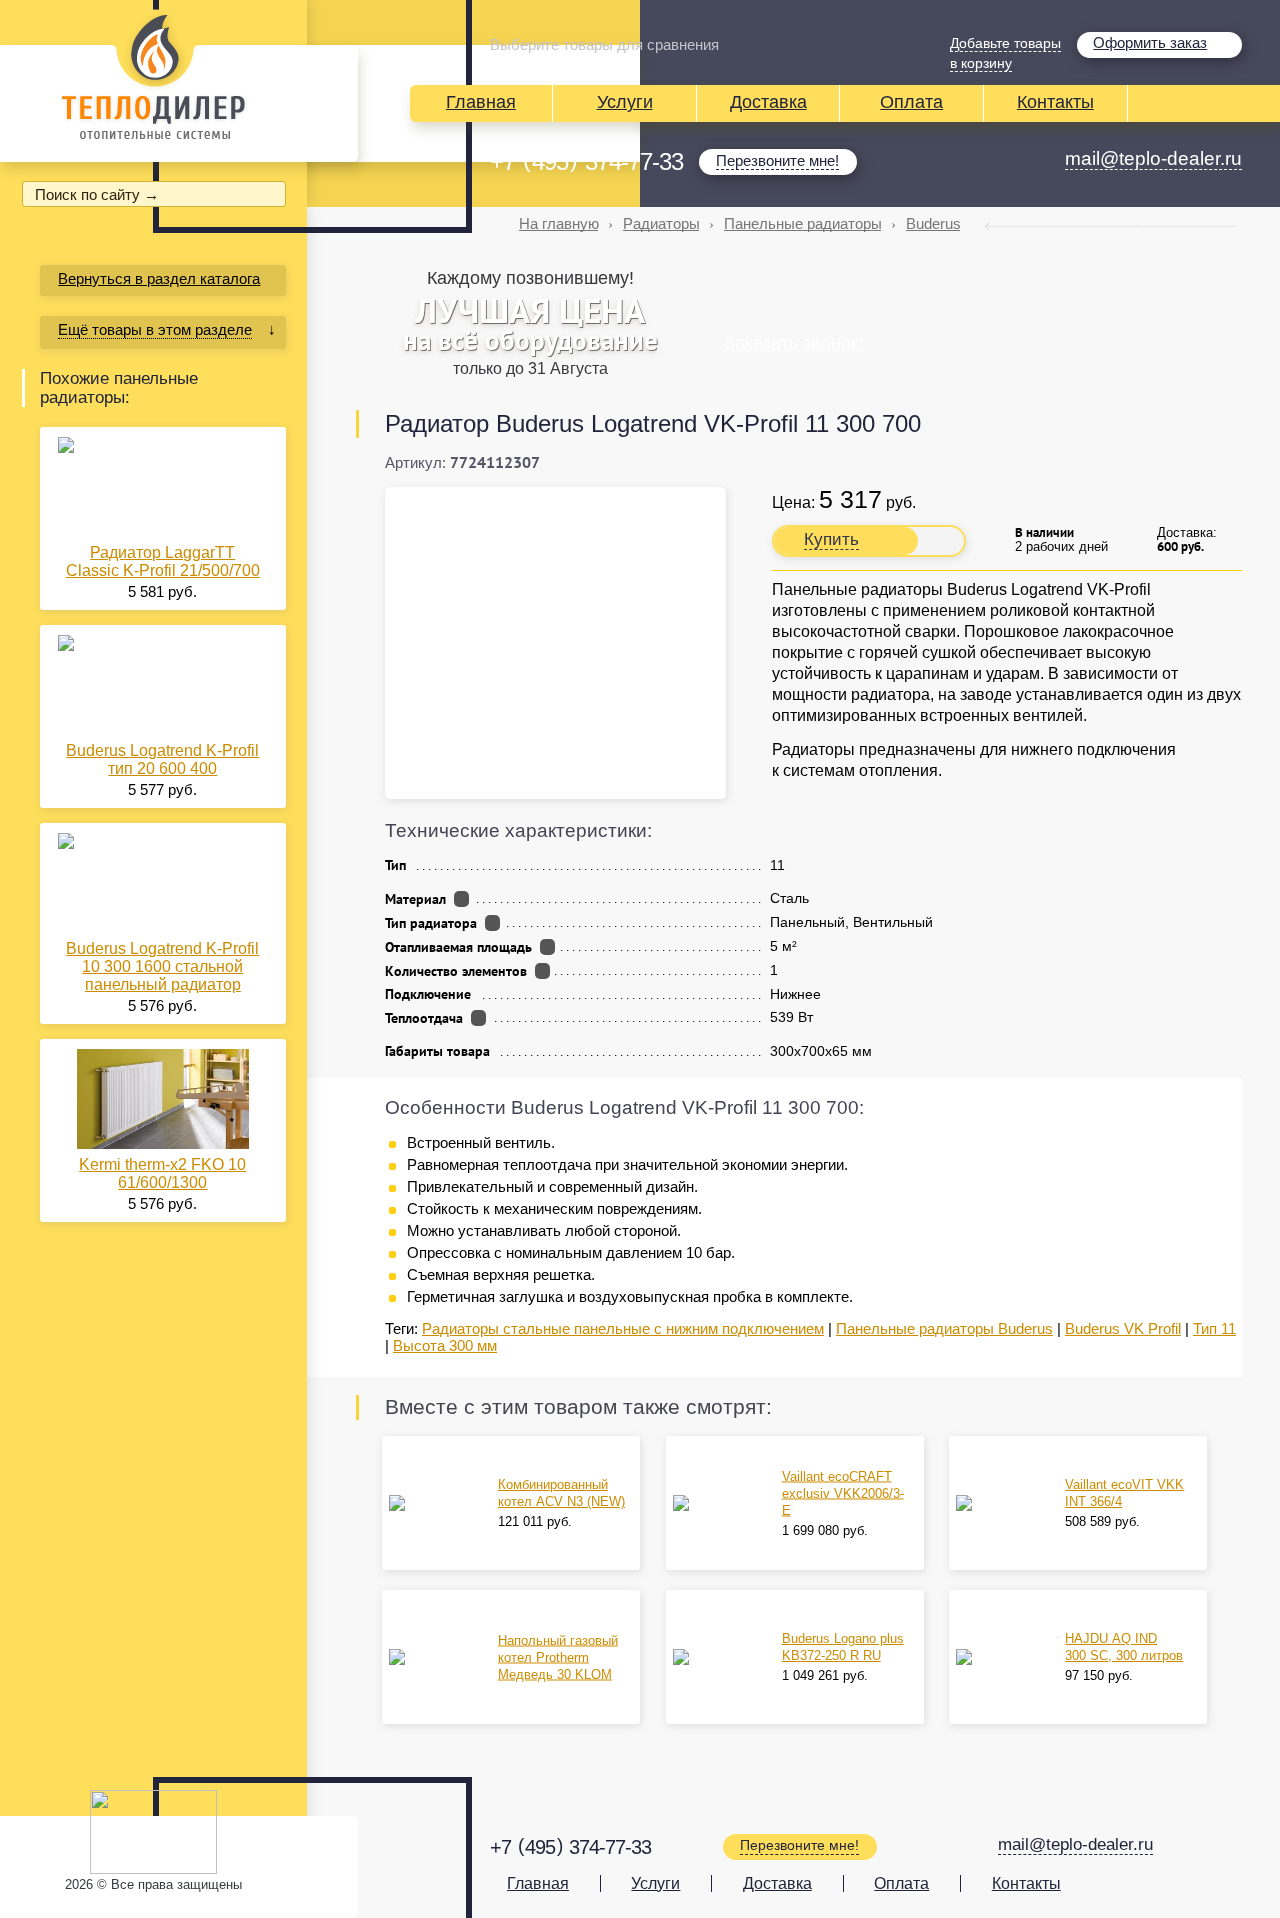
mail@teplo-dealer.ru (1153, 158)
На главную (559, 223)
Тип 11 (1214, 1328)
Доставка (768, 102)
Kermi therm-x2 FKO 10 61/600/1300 (162, 1173)
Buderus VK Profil (1123, 1328)
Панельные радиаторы (803, 223)
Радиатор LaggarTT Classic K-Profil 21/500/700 (163, 561)
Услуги (625, 102)
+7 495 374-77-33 (586, 162)
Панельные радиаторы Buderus (944, 1328)
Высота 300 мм (445, 1345)
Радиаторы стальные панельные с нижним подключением (623, 1328)
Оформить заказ (1150, 42)
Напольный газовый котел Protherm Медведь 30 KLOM (558, 1657)
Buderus (933, 223)
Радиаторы (661, 223)
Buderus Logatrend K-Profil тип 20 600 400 (162, 759)
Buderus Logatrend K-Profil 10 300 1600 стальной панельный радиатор (162, 966)
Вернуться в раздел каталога (159, 278)
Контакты (1055, 102)
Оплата (911, 102)
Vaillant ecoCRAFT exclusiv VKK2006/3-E (843, 1493)
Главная (481, 102)
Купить (831, 539)
